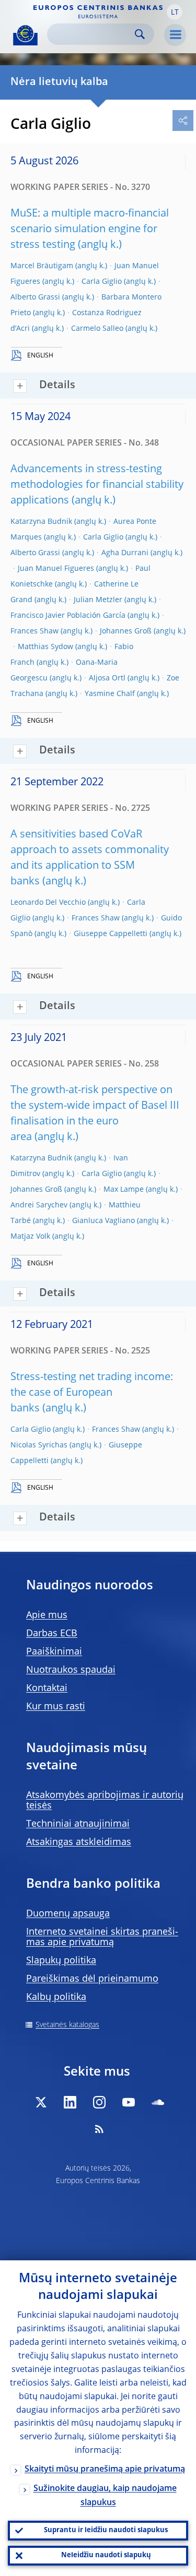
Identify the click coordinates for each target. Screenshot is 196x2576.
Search (140, 34)
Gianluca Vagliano (103, 1221)
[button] (175, 12)
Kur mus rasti (56, 1707)
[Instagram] (99, 2102)
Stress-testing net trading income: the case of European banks (92, 1393)
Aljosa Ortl (107, 678)
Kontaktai (47, 1688)
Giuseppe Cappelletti (111, 934)
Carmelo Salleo (97, 329)
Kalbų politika (56, 1997)
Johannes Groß (126, 631)
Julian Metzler (98, 600)
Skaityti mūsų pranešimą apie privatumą (105, 2470)
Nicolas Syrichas (39, 1445)
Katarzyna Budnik (41, 522)
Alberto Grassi (35, 297)
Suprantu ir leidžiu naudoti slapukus (106, 2530)
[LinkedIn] (70, 2102)
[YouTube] (129, 2102)
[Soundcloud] (158, 2102)
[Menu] (175, 35)
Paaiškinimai (54, 1652)
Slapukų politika (61, 1961)
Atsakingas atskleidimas (79, 1842)
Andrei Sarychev (39, 1205)
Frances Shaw (34, 631)
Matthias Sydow (45, 647)
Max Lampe (124, 1190)
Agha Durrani (125, 553)
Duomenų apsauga (68, 1914)
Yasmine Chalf (110, 694)
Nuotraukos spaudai (71, 1670)
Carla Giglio (102, 282)
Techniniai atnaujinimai (78, 1824)
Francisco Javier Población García (68, 616)
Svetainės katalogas (67, 2025)
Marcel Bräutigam (42, 266)
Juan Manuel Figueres (56, 569)
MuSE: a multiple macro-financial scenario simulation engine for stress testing (90, 230)
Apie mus (47, 1615)
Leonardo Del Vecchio (48, 903)
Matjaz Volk (30, 1237)
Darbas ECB (52, 1634)
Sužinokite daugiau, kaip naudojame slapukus (105, 2496)
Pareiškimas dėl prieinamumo (92, 1979)
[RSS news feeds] (99, 2129)
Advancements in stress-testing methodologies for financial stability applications (97, 485)
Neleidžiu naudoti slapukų (106, 2555)
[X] (41, 2102)
